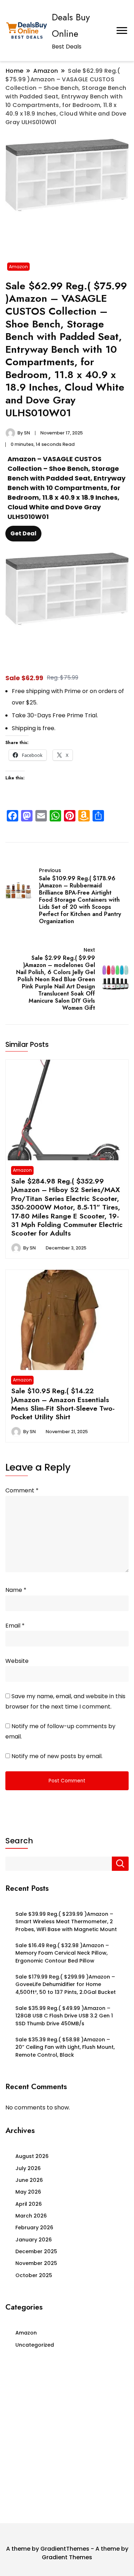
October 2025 (34, 2275)
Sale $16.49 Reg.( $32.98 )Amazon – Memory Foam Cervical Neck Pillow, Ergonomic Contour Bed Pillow (62, 1953)
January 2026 (34, 2240)
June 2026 (29, 2180)
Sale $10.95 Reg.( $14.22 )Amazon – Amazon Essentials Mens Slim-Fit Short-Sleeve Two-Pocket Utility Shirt (63, 1404)
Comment (22, 1490)
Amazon (18, 267)
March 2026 (31, 2216)
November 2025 (36, 2263)
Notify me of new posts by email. (57, 1756)
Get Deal (23, 533)
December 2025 (36, 2251)
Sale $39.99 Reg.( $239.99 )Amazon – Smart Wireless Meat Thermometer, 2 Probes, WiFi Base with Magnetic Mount (66, 1922)
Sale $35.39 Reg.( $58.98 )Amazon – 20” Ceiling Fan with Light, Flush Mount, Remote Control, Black (65, 2047)
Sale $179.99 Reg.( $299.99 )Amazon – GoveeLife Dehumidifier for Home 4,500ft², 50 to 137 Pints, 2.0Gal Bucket (66, 1984)
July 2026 (28, 2168)
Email (15, 1626)
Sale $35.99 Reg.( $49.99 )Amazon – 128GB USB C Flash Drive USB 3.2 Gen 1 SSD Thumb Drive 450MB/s (64, 2016)
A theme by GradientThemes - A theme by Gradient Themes (67, 2553)
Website (17, 1661)
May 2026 (28, 2192)
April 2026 (29, 2204)
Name (16, 1590)
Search (19, 1841)
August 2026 (32, 2156)
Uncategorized (35, 2345)
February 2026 (34, 2228)
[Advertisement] (67, 2438)
